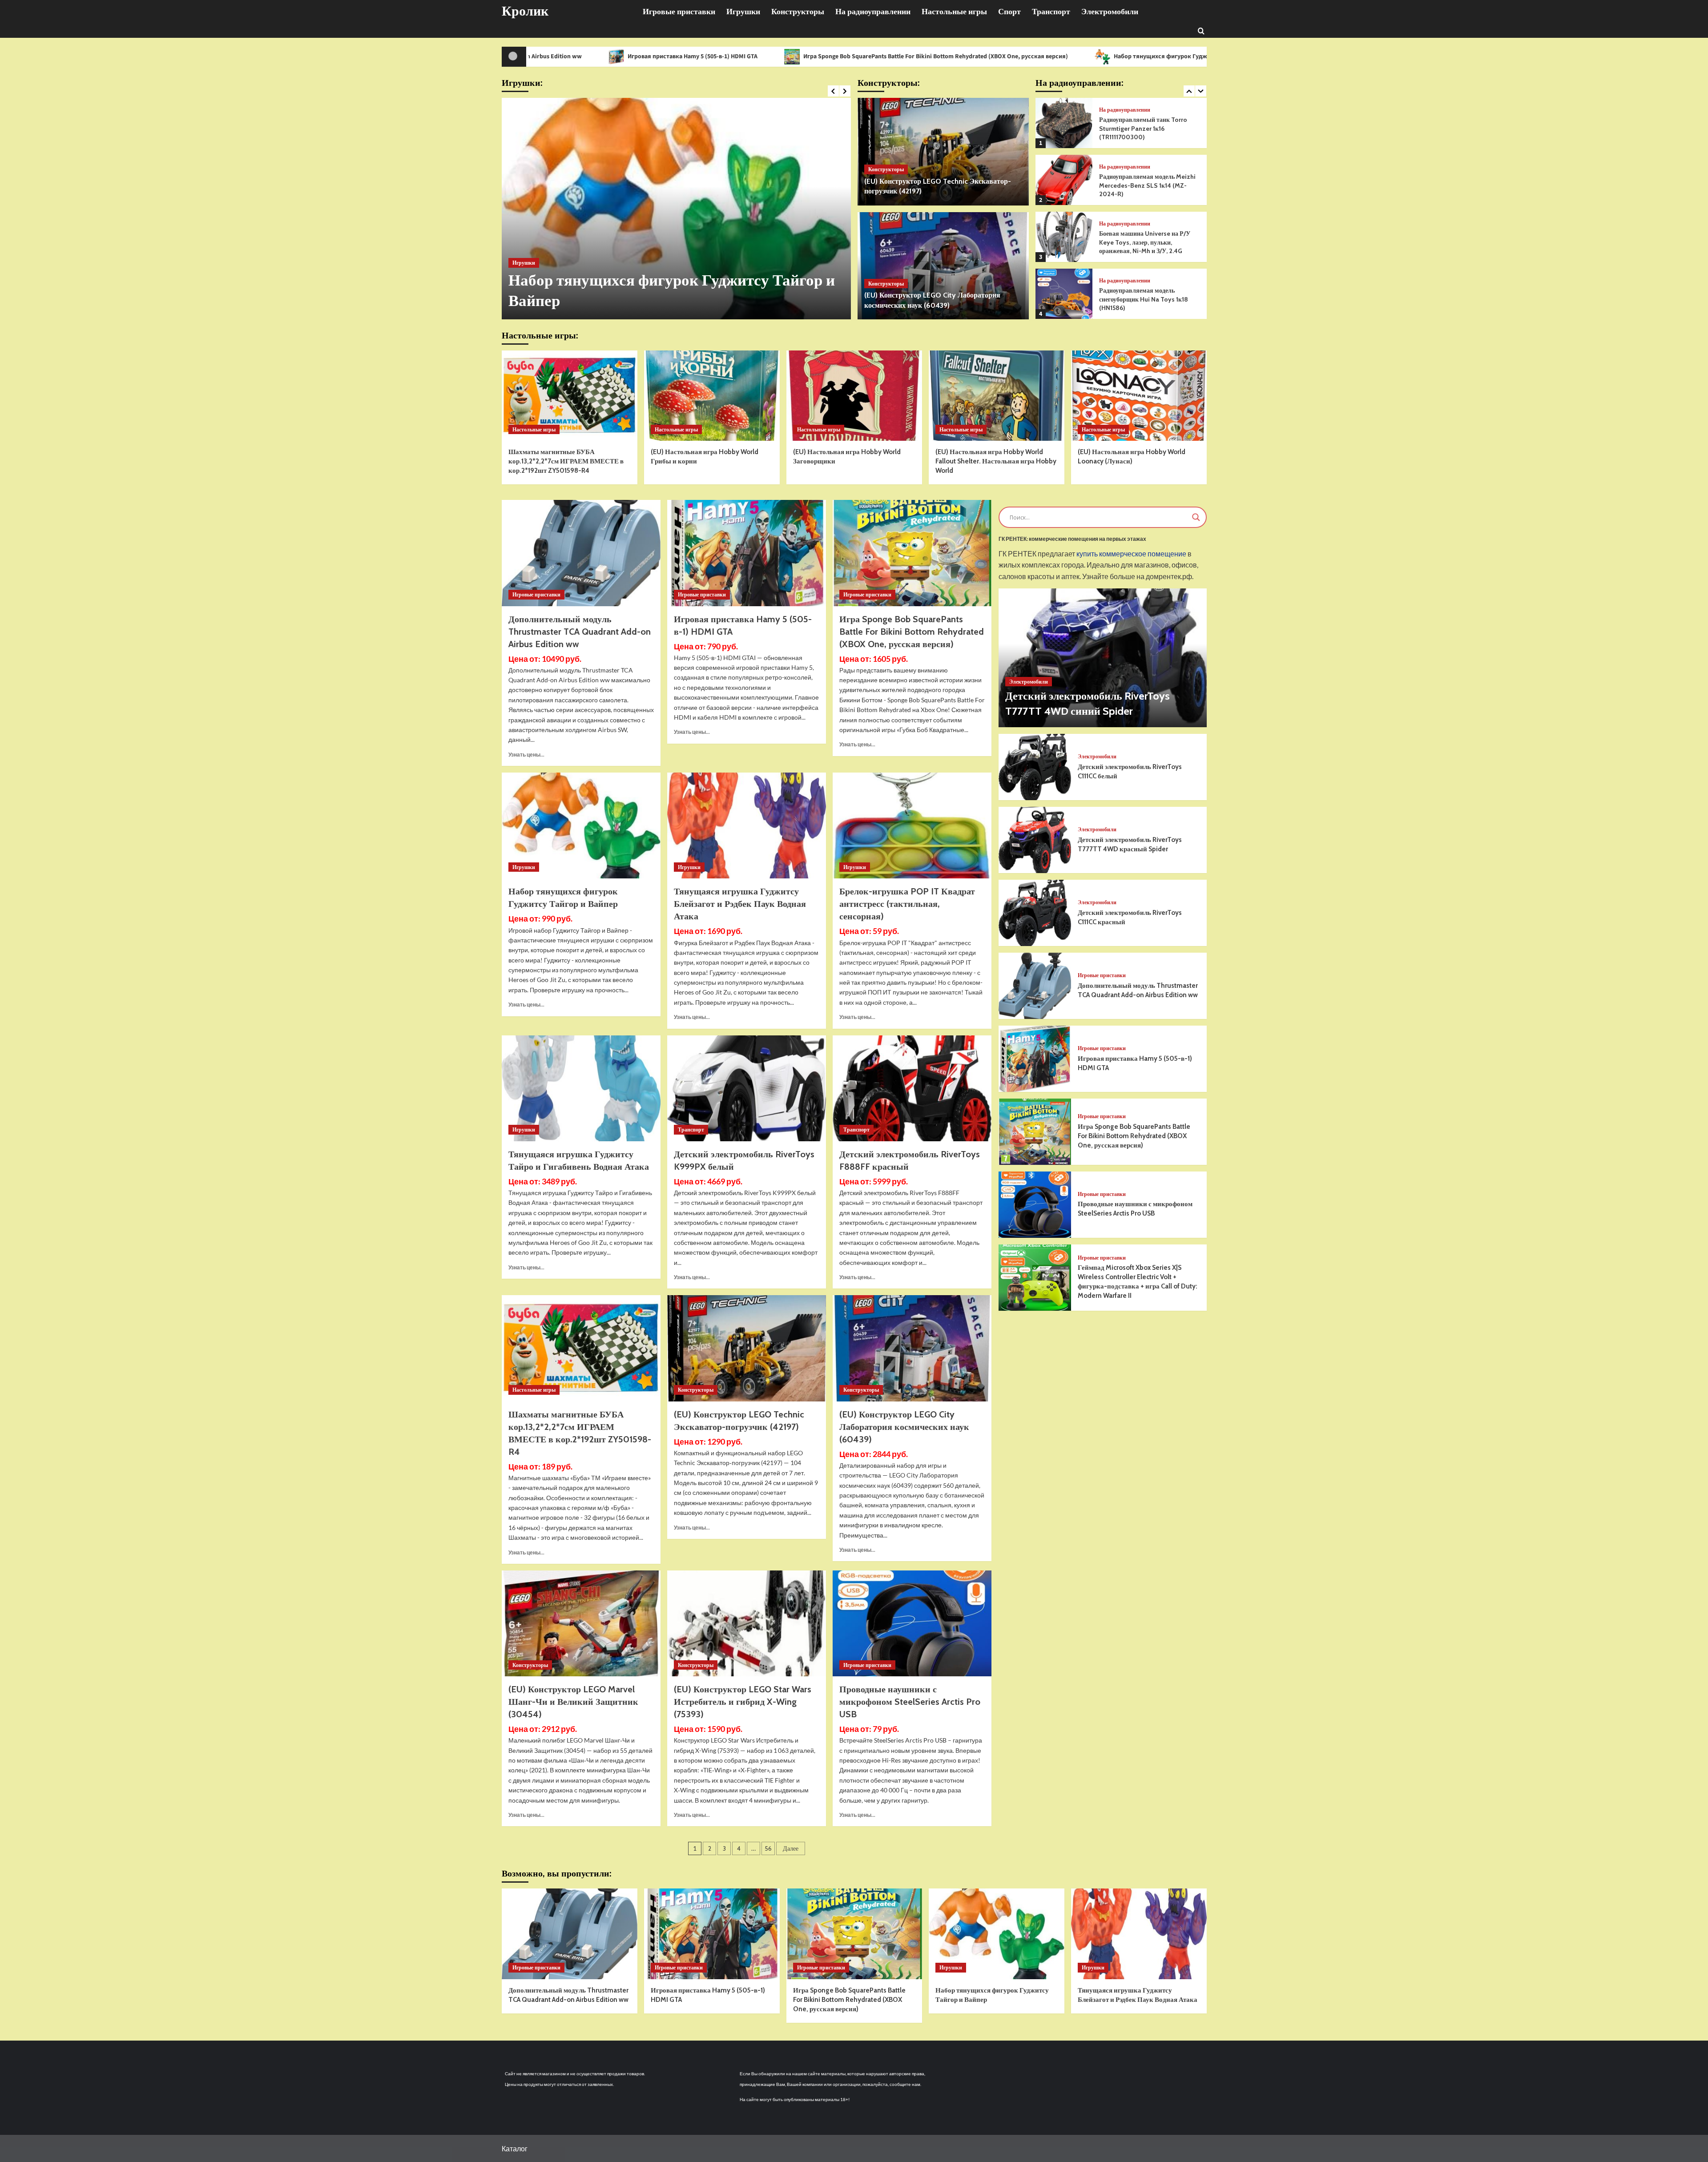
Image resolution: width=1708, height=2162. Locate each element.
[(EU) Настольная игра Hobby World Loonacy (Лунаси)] (1139, 396)
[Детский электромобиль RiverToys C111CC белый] (1035, 767)
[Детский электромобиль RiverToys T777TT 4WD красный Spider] (1035, 840)
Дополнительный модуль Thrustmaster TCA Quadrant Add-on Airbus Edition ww (580, 632)
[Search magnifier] (1196, 517)
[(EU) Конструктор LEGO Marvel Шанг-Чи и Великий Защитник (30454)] (581, 1623)
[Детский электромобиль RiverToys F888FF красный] (912, 1088)
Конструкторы (798, 12)
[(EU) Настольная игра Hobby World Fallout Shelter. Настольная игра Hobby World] (997, 396)
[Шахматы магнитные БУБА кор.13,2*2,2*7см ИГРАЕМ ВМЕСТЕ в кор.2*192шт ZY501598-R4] (570, 396)
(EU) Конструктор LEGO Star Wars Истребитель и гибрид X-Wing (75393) (743, 1702)
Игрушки (743, 12)
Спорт (1009, 12)
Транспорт (1051, 12)
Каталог (515, 2148)
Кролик (525, 11)
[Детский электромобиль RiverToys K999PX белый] (747, 1088)
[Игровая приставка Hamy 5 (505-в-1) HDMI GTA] (747, 553)
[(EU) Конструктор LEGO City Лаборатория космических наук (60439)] (943, 266)
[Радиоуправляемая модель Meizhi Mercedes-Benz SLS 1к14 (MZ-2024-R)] (1064, 123)
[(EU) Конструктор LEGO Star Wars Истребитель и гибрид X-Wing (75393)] (747, 1623)
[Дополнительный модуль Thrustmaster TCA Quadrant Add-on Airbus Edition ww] (581, 553)
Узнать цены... (526, 755)
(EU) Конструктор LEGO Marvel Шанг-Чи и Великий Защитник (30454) (573, 1702)
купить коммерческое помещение (1131, 554)
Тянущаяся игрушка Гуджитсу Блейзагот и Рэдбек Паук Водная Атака (1215, 56)
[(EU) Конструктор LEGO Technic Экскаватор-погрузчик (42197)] (943, 152)
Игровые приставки (679, 12)
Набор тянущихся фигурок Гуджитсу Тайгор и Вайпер (992, 56)
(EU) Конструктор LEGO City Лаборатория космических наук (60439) (904, 1427)
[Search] (1201, 30)
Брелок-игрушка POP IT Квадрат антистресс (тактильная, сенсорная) (907, 904)
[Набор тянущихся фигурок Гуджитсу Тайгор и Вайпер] (581, 825)
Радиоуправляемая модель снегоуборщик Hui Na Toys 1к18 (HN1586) (1144, 242)
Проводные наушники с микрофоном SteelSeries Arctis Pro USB (910, 1702)
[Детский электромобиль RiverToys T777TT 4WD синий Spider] (1103, 658)
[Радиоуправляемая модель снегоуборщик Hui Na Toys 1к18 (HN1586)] (1064, 237)
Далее (791, 1848)
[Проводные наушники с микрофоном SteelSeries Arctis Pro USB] (912, 1623)
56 (768, 1848)
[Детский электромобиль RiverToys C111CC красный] (1035, 913)
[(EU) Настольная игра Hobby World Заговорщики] (854, 396)
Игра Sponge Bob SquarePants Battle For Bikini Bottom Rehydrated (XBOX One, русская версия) (737, 56)
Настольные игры (954, 12)
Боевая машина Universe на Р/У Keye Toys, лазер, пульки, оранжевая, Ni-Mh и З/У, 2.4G (1145, 185)
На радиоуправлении (873, 12)
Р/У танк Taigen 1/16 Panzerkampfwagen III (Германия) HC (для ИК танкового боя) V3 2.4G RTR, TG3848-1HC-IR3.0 (1149, 299)
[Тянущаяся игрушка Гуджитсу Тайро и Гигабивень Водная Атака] (581, 1088)
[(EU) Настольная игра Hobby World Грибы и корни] (712, 396)
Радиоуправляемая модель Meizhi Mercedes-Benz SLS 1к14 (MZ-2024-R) (1147, 128)
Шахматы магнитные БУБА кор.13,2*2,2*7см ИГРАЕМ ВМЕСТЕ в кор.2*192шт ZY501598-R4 (566, 461)
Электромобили (1110, 12)
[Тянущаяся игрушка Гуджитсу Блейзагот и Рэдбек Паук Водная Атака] (676, 209)
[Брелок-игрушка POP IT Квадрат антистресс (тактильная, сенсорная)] (912, 825)
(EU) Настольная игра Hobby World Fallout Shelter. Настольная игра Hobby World (996, 461)
